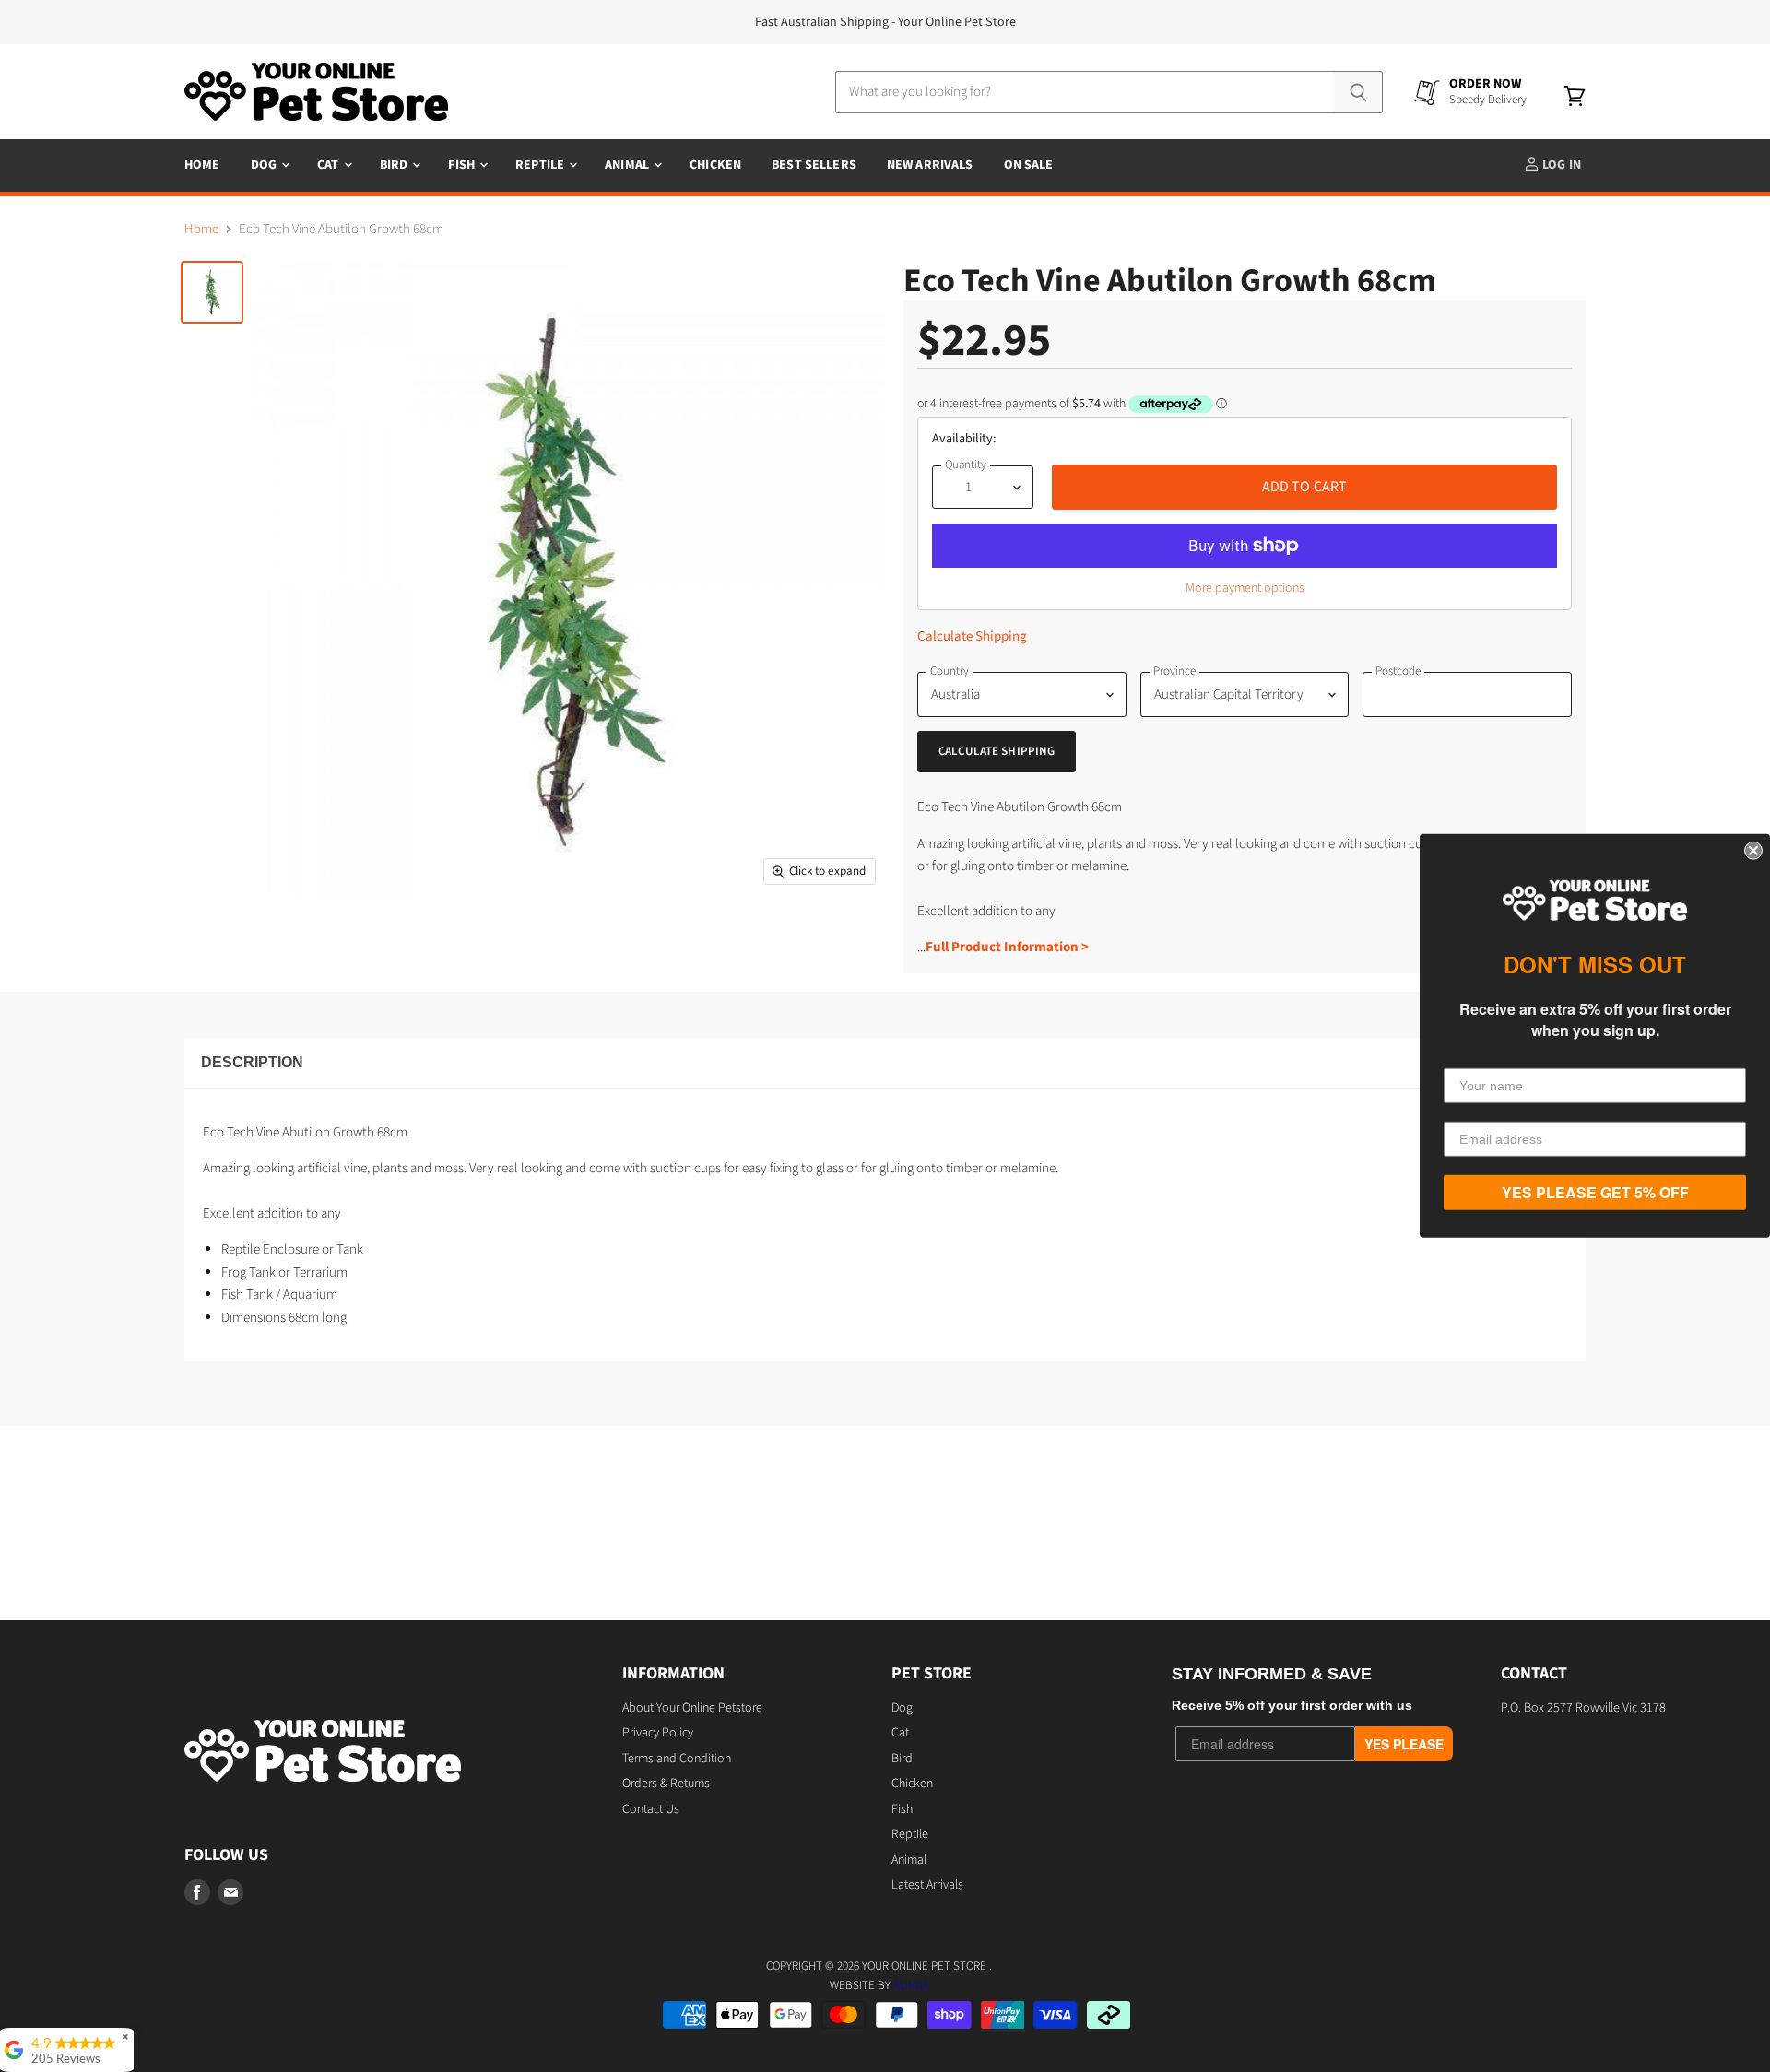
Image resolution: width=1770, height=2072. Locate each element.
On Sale (1029, 165)
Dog (265, 165)
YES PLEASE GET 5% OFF (1595, 1192)
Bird (395, 165)
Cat (330, 165)
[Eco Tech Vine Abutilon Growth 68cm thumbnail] (212, 292)
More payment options (1245, 588)
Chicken (715, 165)
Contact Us (651, 1809)
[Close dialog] (1753, 851)
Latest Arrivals (927, 1885)
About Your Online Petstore (692, 1708)
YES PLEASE (1404, 1744)
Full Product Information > (1007, 947)
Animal (628, 165)
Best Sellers (814, 165)
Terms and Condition (677, 1759)
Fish (463, 165)
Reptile (541, 165)
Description (252, 1062)
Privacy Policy (658, 1733)
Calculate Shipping (972, 636)
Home (202, 165)
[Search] (1358, 92)
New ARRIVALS (930, 165)
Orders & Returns (666, 1784)
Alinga (911, 1985)
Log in (1560, 165)
